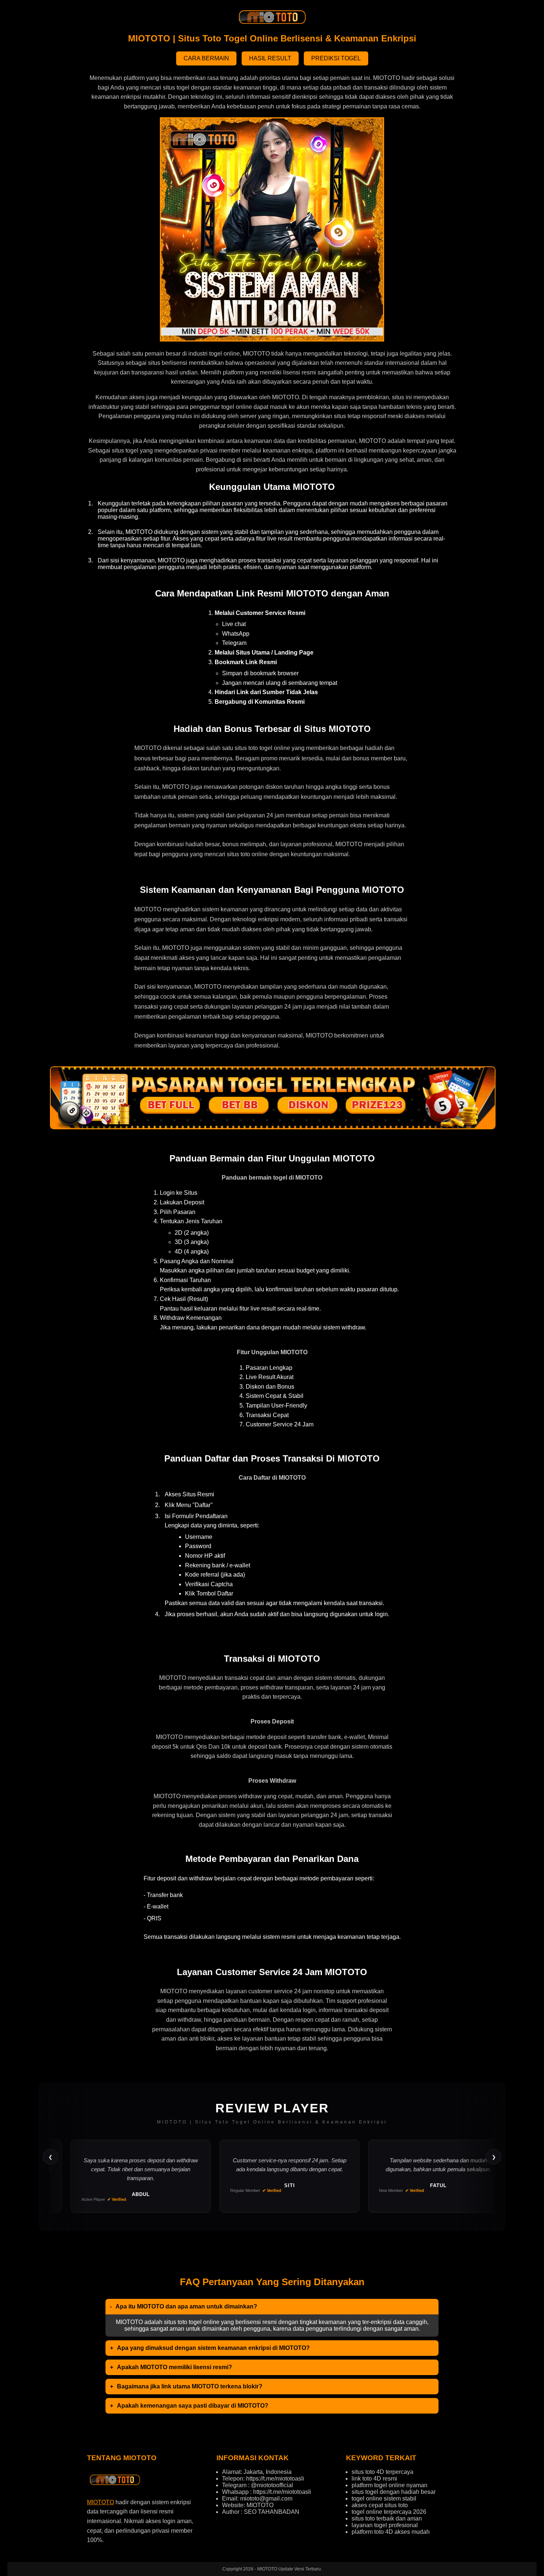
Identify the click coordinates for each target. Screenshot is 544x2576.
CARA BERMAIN (206, 58)
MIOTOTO (100, 2502)
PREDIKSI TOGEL (336, 58)
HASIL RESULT (270, 58)
